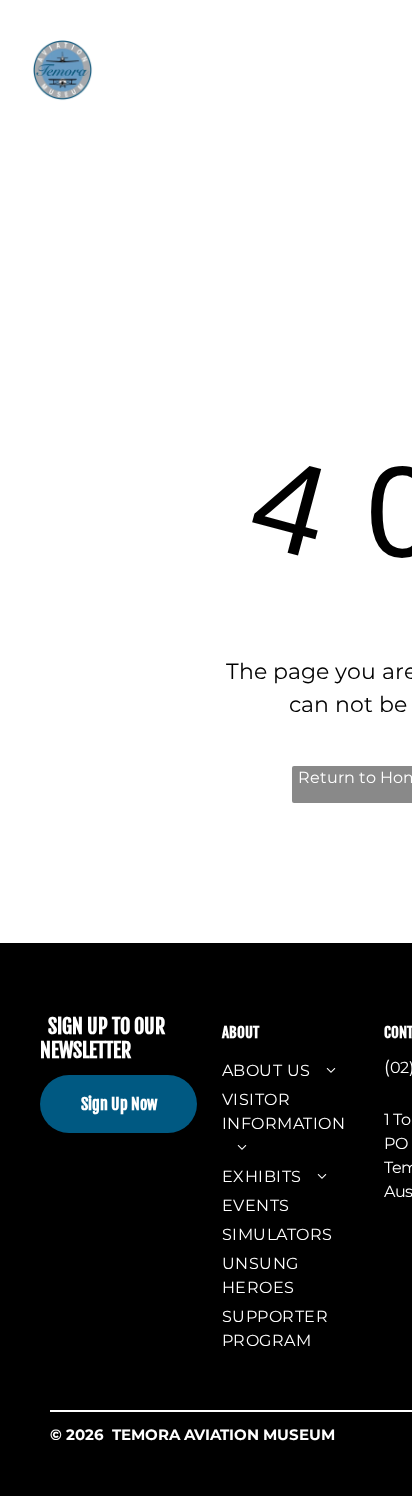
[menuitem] (195, 69)
